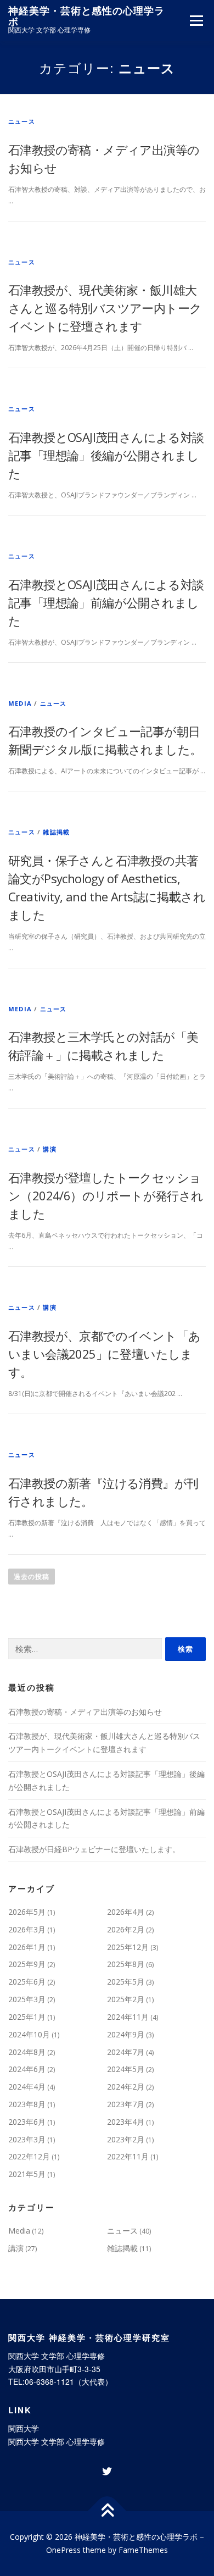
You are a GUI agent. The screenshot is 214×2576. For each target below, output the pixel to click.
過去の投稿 (32, 1577)
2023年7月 (126, 2104)
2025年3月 (27, 1999)
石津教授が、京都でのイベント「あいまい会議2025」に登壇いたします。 (104, 1354)
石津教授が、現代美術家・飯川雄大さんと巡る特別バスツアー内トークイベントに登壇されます (105, 308)
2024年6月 (27, 2069)
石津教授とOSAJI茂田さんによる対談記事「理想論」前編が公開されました (106, 602)
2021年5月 (27, 2174)
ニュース (22, 121)
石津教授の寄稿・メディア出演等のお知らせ (85, 1712)
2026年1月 (27, 1947)
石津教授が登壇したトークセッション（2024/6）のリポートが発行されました (106, 1195)
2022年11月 (128, 2156)
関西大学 (24, 2428)
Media (20, 703)
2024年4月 (27, 2087)
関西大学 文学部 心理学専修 (57, 2441)
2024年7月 (126, 2052)
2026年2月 (126, 1929)
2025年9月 (27, 1964)
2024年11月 (128, 2017)
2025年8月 (126, 1964)
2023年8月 (27, 2104)
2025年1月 (27, 2017)
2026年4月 (126, 1912)
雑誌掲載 (56, 832)
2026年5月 (27, 1912)
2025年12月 (128, 1947)
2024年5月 (126, 2069)
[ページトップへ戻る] (107, 2511)
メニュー (196, 21)
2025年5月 (126, 1982)
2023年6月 (27, 2122)
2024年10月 (29, 2034)
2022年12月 (29, 2156)
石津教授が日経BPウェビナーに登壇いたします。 (94, 1849)
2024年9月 (126, 2034)
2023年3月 (27, 2139)
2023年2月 (126, 2139)
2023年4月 (126, 2122)
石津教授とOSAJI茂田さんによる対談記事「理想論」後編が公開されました (106, 455)
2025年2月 (126, 1999)
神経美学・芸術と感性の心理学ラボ (86, 16)
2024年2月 (126, 2087)
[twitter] (107, 2472)
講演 (49, 1149)
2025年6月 (27, 1982)
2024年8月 (27, 2052)
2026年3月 (27, 1929)
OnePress (63, 2550)
